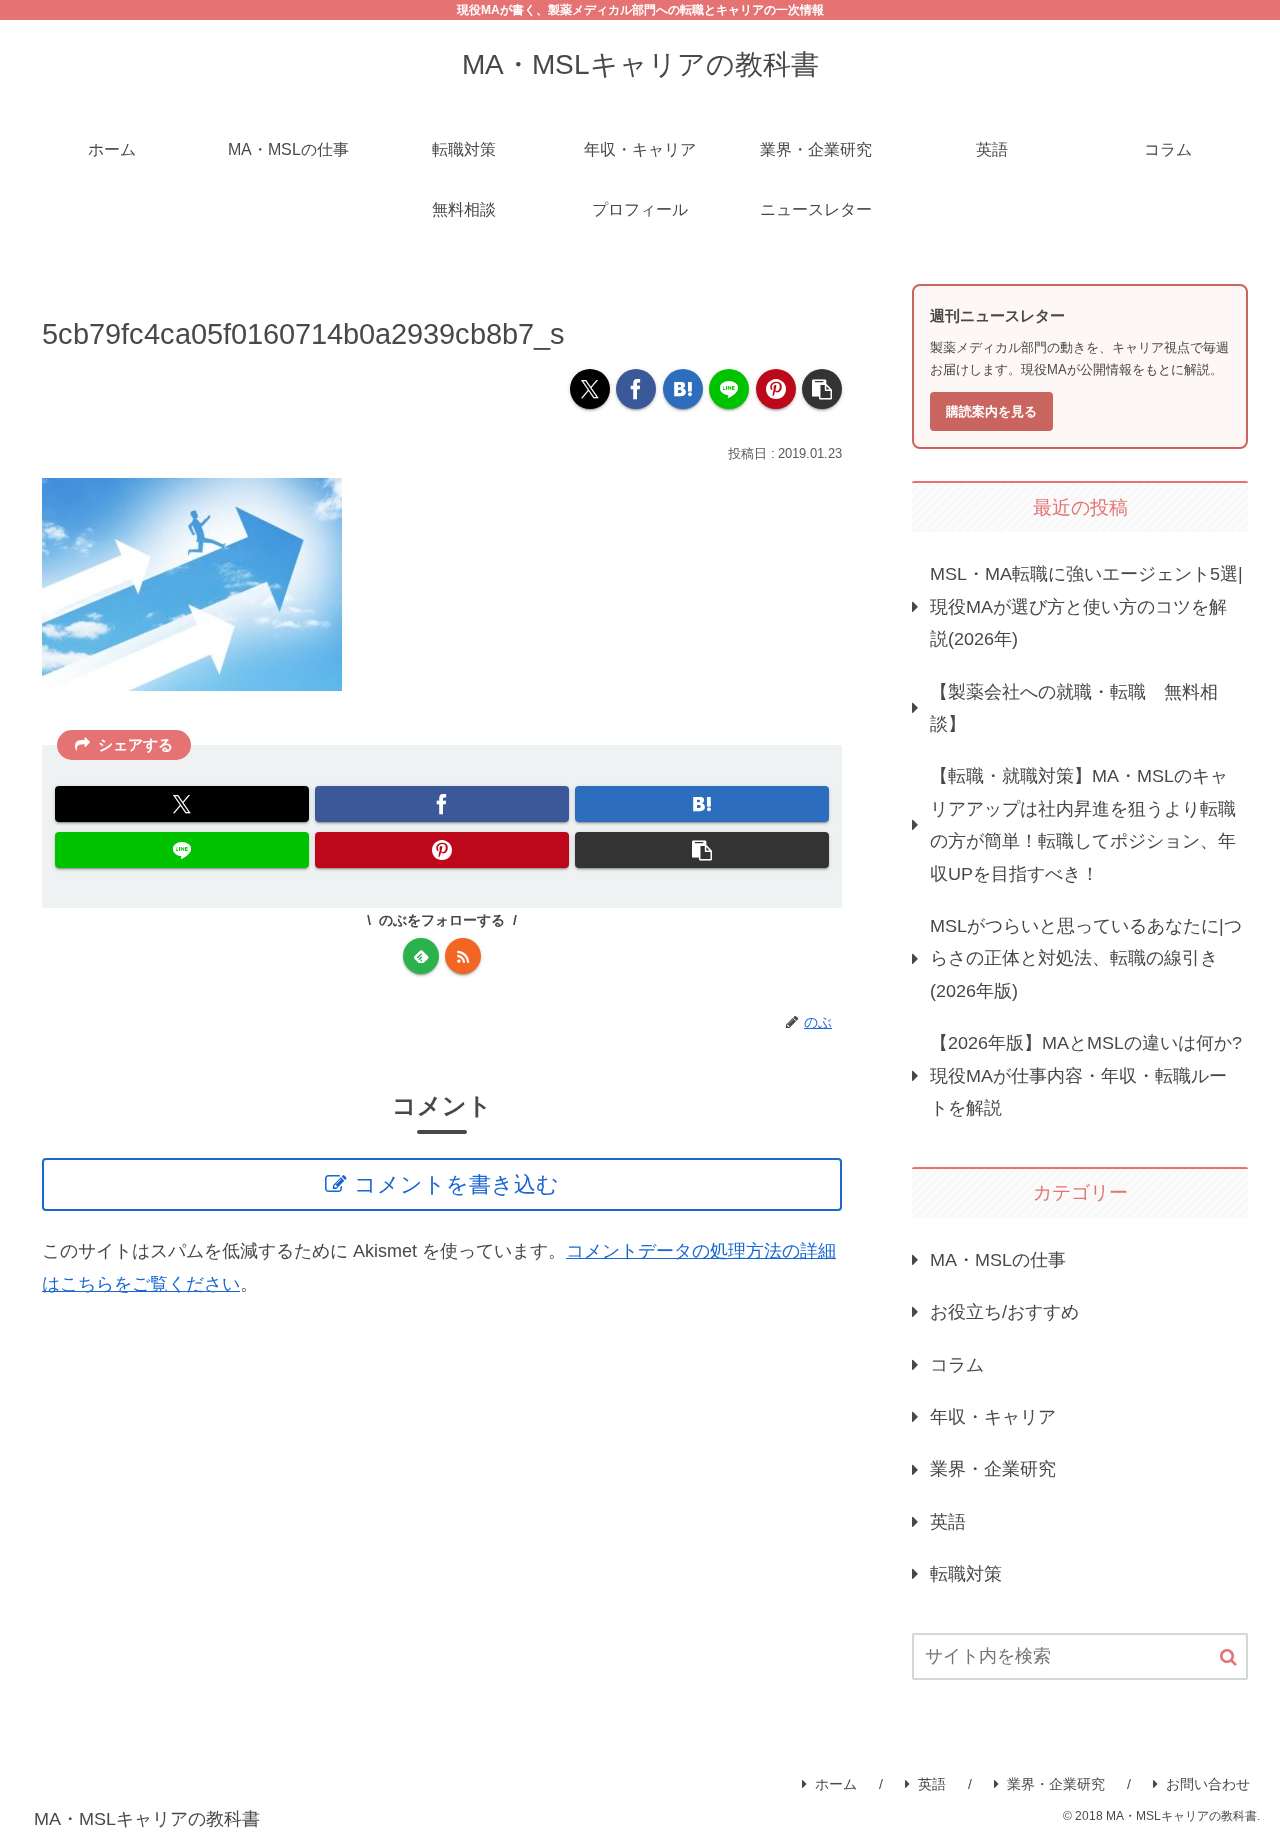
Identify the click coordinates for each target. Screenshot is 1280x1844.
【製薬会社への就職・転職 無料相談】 (1074, 708)
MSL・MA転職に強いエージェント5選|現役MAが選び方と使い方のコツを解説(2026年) (1086, 606)
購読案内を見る (991, 411)
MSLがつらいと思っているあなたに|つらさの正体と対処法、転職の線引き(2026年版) (1086, 958)
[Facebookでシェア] (636, 389)
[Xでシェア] (590, 389)
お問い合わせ (1208, 1784)
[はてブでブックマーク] (683, 389)
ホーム (836, 1784)
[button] (822, 389)
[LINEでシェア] (729, 389)
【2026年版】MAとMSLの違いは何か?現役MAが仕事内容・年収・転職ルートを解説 (1086, 1075)
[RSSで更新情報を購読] (463, 956)
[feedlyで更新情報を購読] (421, 956)
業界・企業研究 (1056, 1784)
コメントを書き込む (456, 1184)
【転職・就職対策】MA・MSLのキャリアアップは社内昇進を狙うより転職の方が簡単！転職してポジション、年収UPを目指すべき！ (1083, 824)
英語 (932, 1784)
